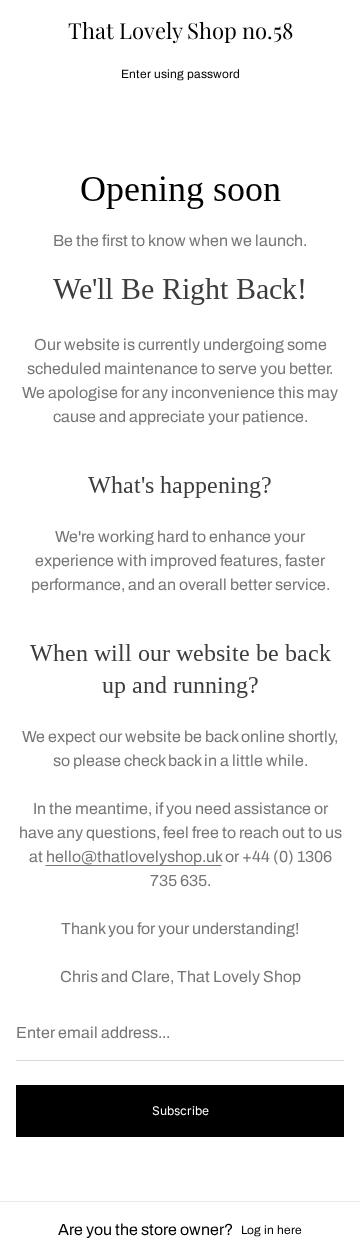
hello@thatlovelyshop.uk (134, 856)
